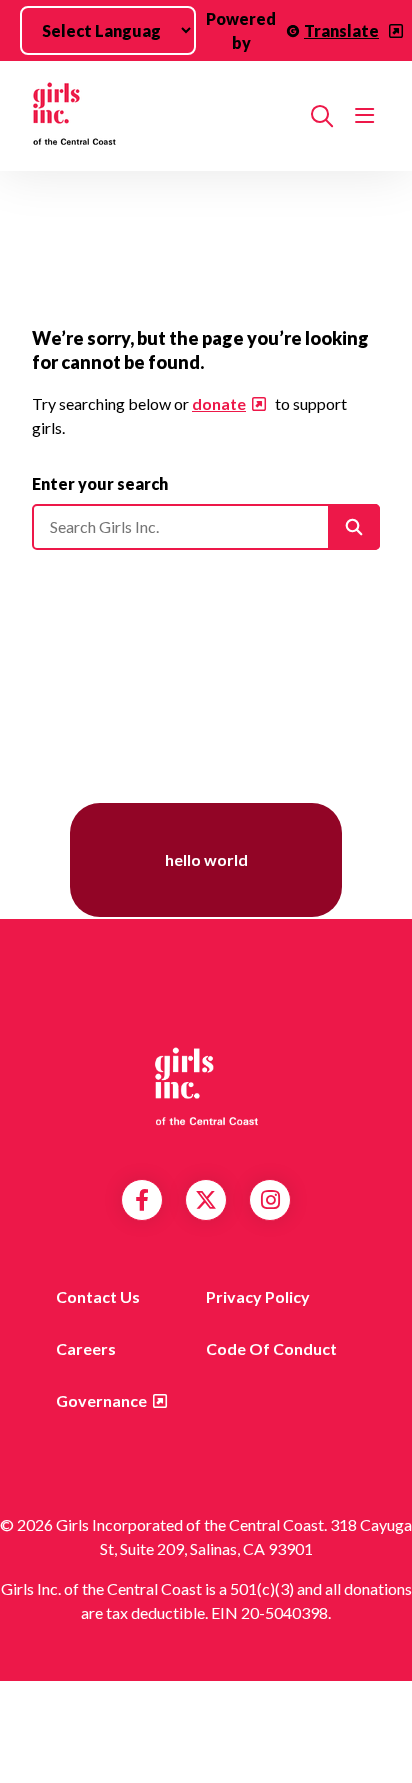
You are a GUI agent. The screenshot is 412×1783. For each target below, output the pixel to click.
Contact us (98, 1296)
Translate (341, 30)
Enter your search (100, 483)
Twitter (206, 1200)
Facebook (142, 1200)
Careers (86, 1348)
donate (219, 403)
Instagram (270, 1200)
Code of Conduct (271, 1348)
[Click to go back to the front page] (163, 116)
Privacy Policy (258, 1296)
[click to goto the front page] (206, 1085)
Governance (101, 1400)
